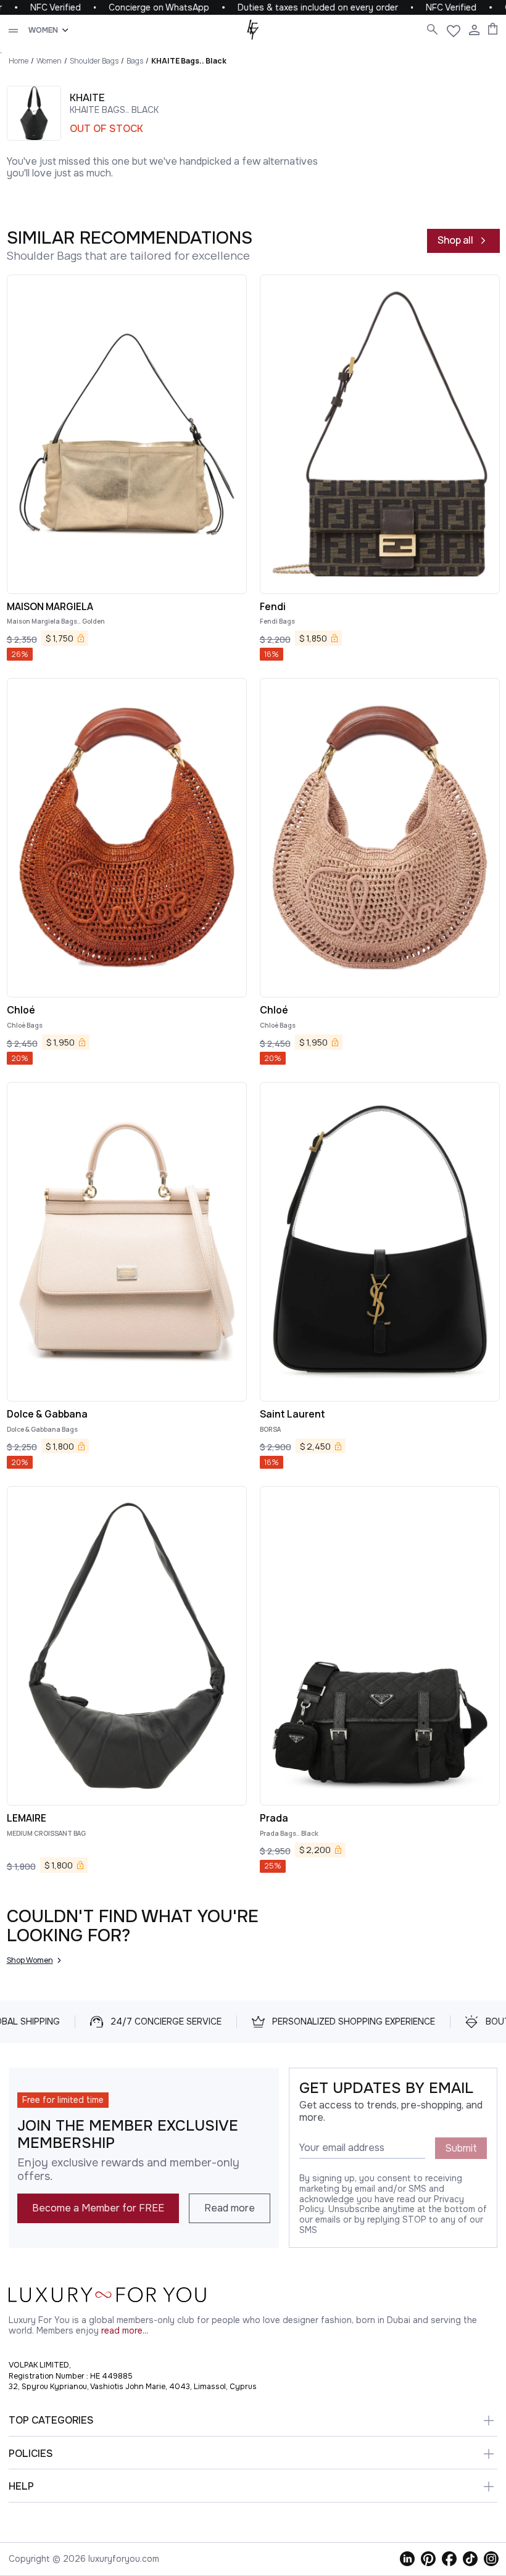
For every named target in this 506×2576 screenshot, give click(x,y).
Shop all (455, 240)
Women (49, 61)
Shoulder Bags (94, 61)
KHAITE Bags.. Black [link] (189, 61)
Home (19, 61)
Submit (461, 2148)
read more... (125, 2331)
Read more (230, 2208)
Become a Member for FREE (98, 2208)
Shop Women (30, 1960)
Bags (135, 61)
